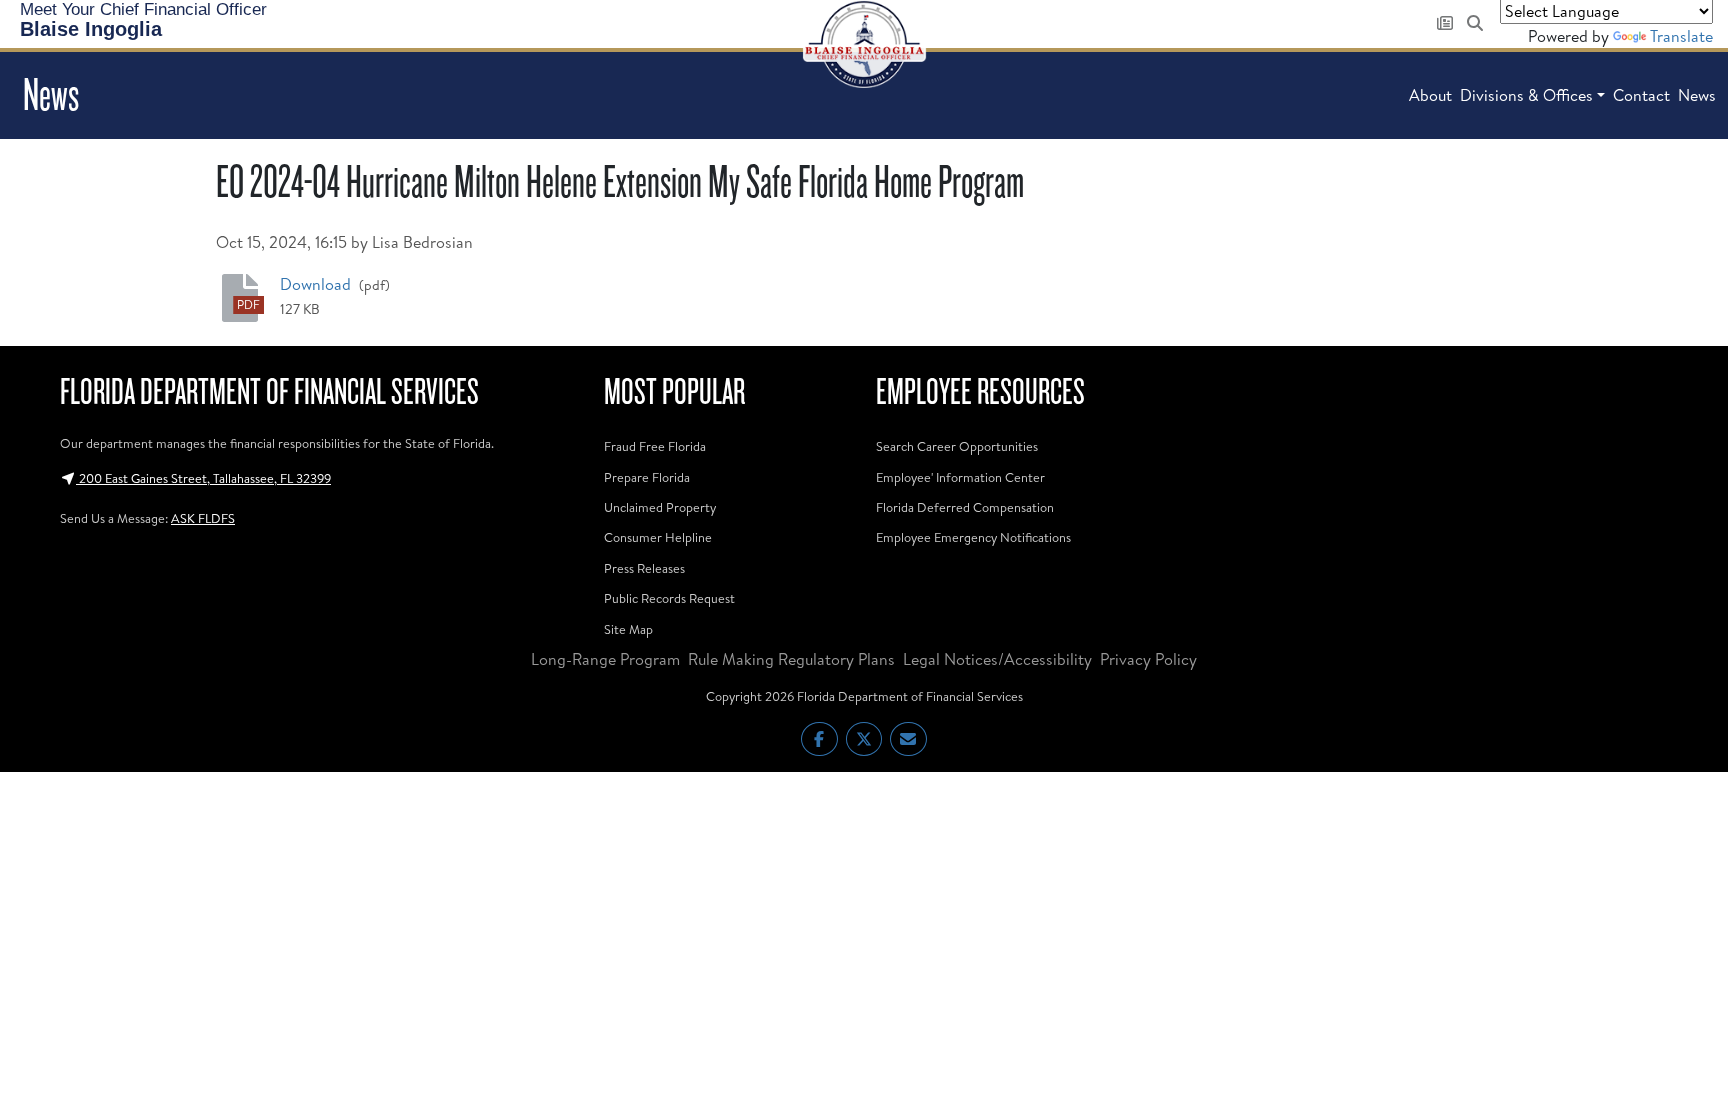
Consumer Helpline (658, 537)
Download (317, 283)
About (1430, 95)
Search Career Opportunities (957, 446)
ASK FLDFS (203, 518)
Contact (1641, 95)
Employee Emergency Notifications (973, 537)
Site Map (628, 629)
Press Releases (644, 568)
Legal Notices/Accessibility (997, 659)
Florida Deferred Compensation (965, 507)
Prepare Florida (647, 477)
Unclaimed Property (660, 507)
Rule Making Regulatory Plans (791, 659)
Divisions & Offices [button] (1526, 95)
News (1697, 95)
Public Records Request (669, 598)
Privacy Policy (1148, 659)
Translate (1681, 36)
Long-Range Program (605, 659)
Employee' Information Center (960, 477)
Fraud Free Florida (655, 446)
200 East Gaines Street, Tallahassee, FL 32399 (203, 478)
